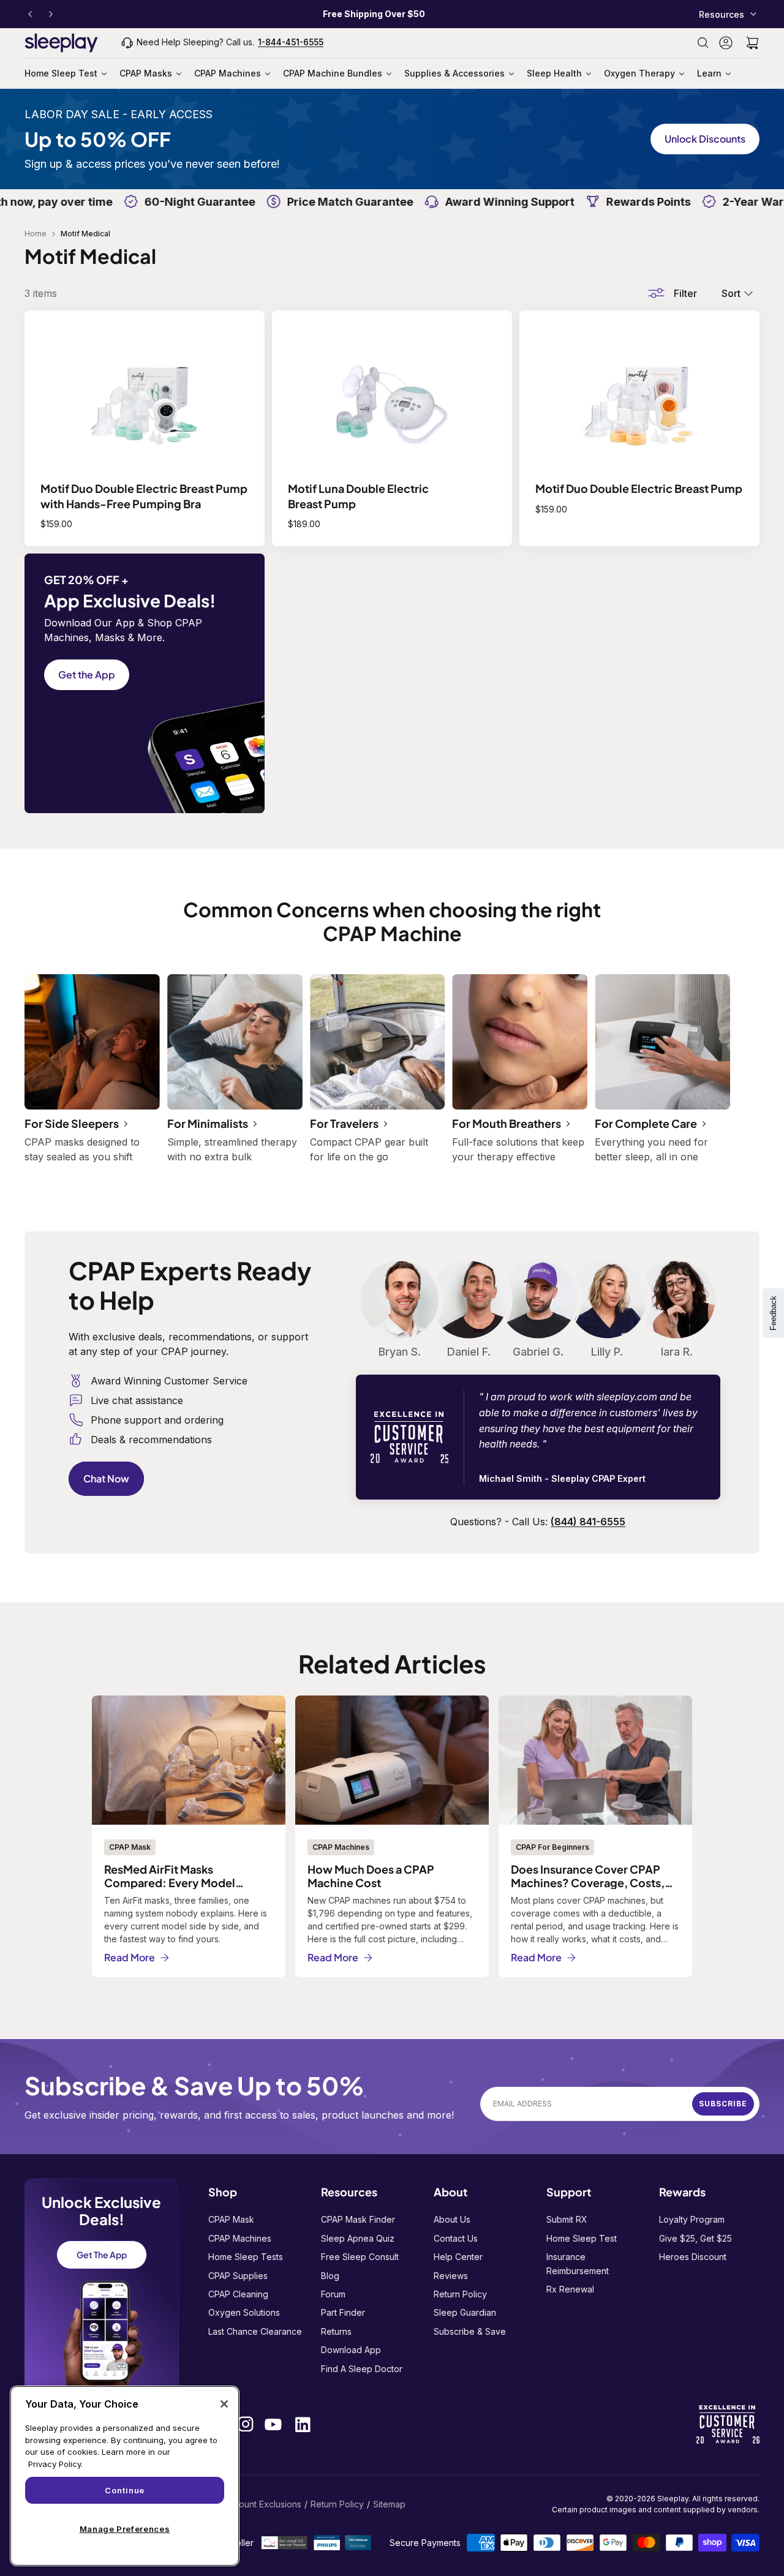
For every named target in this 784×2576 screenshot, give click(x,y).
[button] (752, 43)
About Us (452, 2219)
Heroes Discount (693, 2257)
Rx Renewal (570, 2289)
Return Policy (460, 2294)
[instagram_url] (246, 2424)
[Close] (224, 2404)
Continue (125, 2490)
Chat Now (106, 1478)
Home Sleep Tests (246, 2257)
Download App (351, 2350)
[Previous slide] (30, 14)
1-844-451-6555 (291, 42)
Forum (333, 2294)
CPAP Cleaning (238, 2294)
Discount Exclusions (262, 2504)
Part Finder (343, 2312)
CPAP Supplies (238, 2276)
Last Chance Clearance (255, 2331)
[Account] (726, 43)
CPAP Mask (231, 2219)
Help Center (458, 2257)
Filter (685, 293)
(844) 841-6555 (588, 1522)
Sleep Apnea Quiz (358, 2238)
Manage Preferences (125, 2529)
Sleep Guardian (465, 2312)
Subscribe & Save (470, 2331)
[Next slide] (51, 14)
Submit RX (567, 2219)
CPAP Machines (240, 2238)
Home (36, 234)
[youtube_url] (273, 2424)
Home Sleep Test (582, 2238)
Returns (336, 2331)
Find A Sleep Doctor (362, 2369)
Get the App (87, 674)
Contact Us (456, 2238)
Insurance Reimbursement (578, 2263)
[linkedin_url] (303, 2424)
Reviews (451, 2276)
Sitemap (389, 2504)
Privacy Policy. (55, 2464)
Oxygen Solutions (244, 2312)
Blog (330, 2276)
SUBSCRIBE (723, 2104)
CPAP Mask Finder (358, 2219)
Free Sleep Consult (360, 2257)
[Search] (703, 43)
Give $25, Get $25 (695, 2238)
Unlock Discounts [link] (705, 139)
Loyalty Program (692, 2219)
